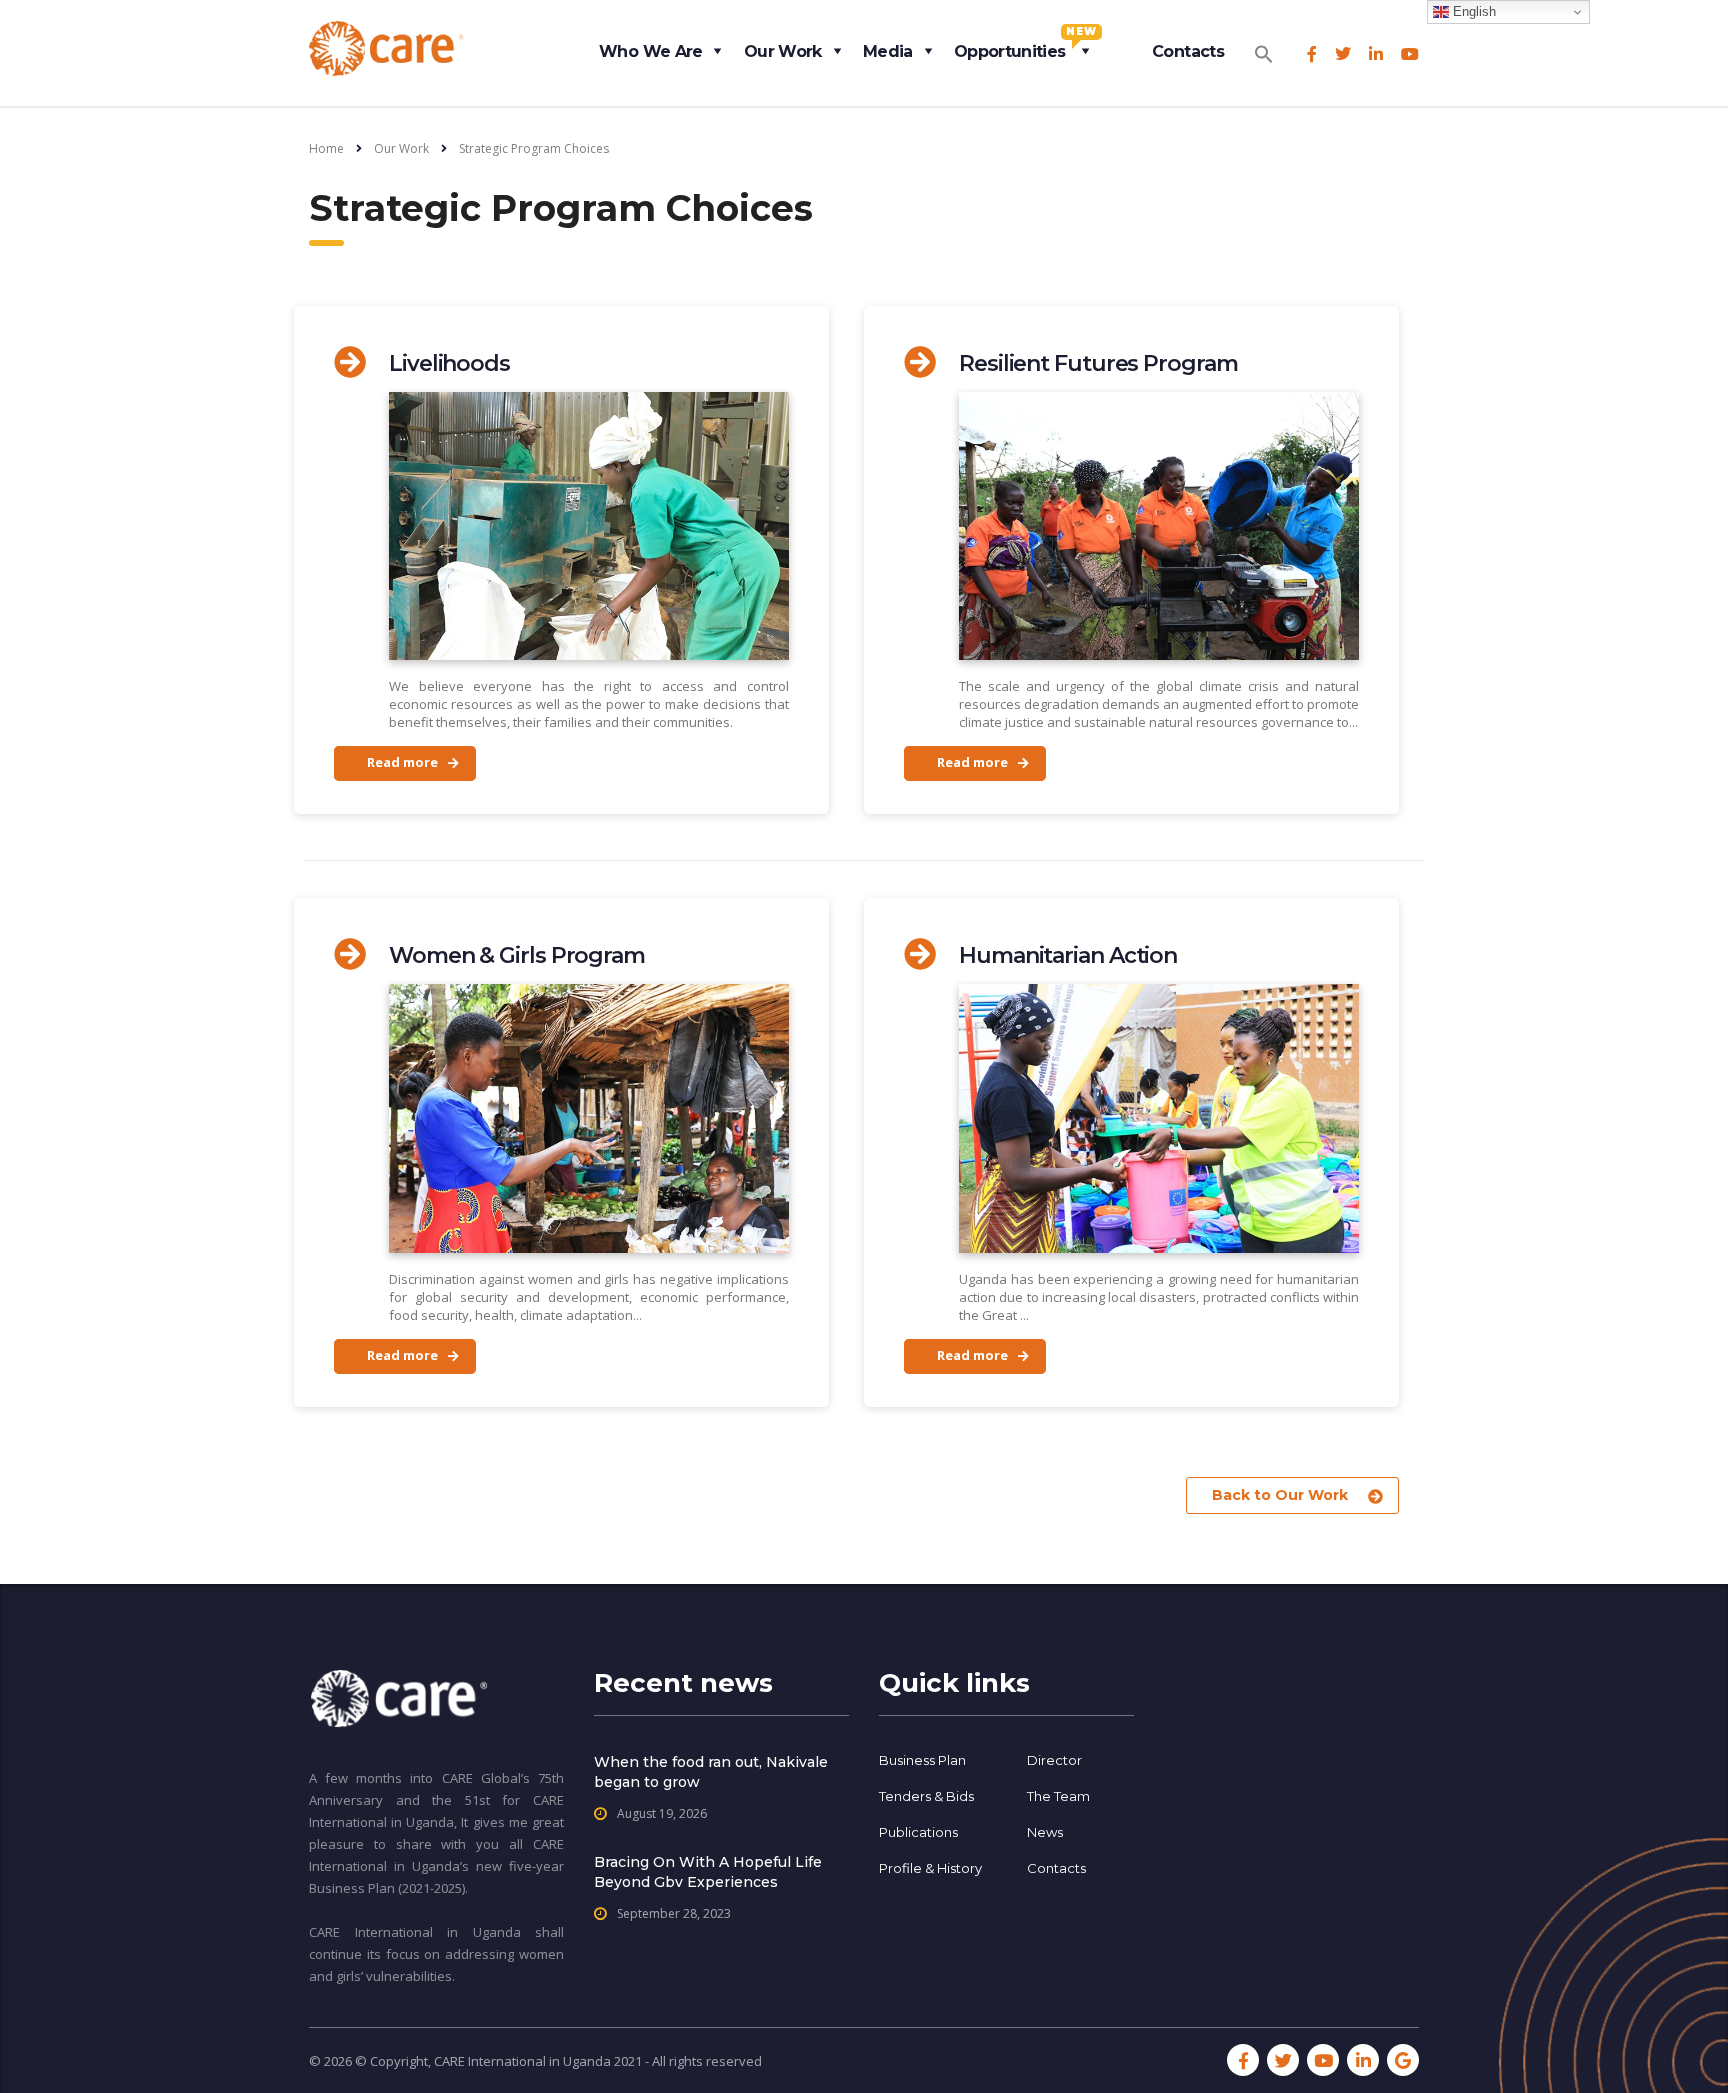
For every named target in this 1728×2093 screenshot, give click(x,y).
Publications (918, 1832)
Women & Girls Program (517, 955)
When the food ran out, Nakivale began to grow (711, 1772)
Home (326, 148)
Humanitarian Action (1068, 955)
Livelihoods (449, 363)
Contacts (1188, 51)
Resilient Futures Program (1098, 363)
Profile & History (930, 1868)
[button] (1264, 48)
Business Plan (922, 1760)
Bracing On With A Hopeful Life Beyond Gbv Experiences (708, 1872)
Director (1054, 1760)
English (1472, 11)
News (1045, 1832)
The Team (1058, 1796)
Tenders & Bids (926, 1796)
